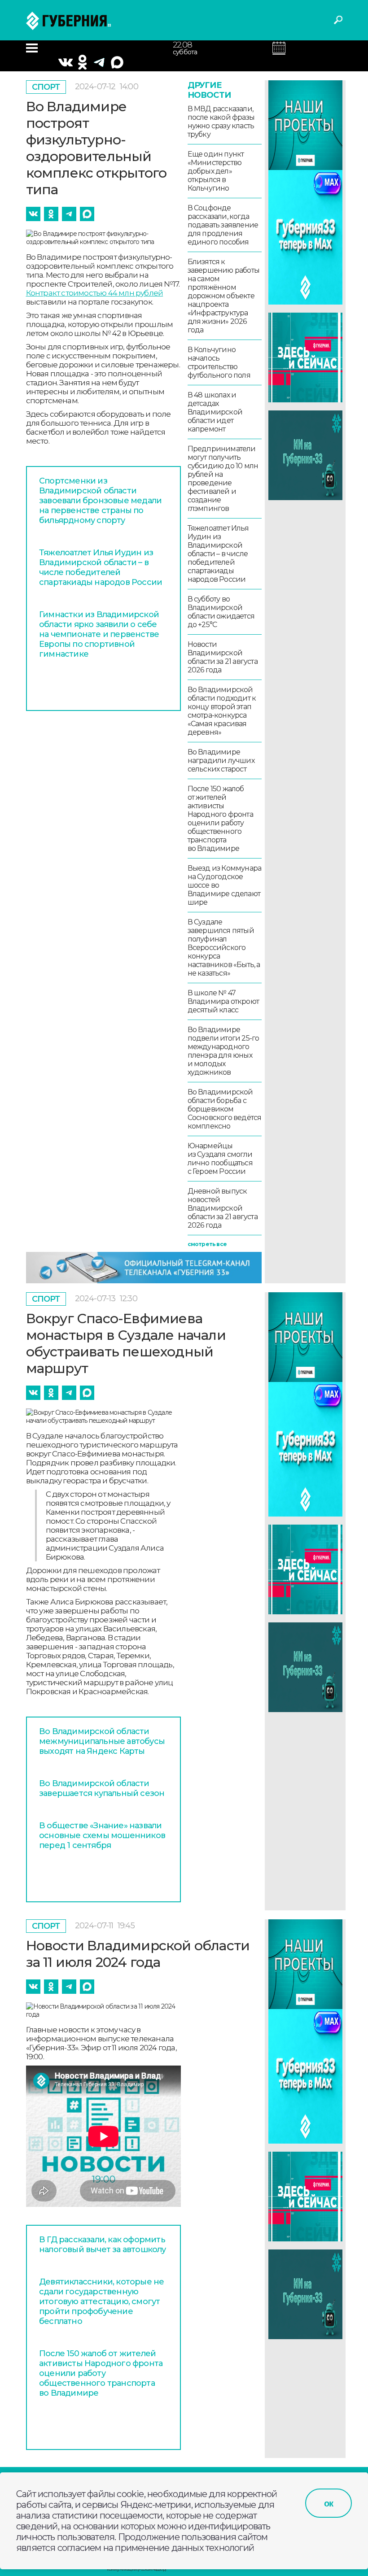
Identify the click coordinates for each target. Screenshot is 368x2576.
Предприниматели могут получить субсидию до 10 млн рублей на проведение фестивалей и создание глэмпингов (223, 479)
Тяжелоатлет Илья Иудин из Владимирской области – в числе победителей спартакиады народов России (101, 567)
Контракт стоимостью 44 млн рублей (95, 293)
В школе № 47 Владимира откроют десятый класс (223, 1001)
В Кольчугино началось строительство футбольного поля (219, 362)
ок (329, 2503)
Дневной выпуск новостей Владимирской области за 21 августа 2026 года (223, 1208)
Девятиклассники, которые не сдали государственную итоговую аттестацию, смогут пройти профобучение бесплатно (101, 2301)
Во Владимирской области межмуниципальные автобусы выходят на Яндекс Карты (102, 1741)
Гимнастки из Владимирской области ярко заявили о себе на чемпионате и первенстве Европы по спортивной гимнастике (99, 634)
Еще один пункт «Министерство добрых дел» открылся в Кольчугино (216, 171)
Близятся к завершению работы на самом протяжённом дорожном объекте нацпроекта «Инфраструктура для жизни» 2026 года (223, 296)
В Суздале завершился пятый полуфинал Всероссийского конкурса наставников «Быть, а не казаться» (224, 948)
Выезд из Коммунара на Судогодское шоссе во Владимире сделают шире (225, 885)
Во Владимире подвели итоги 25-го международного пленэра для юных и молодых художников (223, 1051)
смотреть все (207, 1244)
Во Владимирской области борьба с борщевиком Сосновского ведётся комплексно (225, 1109)
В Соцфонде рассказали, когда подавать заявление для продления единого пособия (223, 225)
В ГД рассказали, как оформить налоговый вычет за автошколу (103, 2245)
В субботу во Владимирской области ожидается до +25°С (221, 612)
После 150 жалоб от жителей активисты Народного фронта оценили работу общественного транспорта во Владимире (220, 819)
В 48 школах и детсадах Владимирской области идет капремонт (215, 412)
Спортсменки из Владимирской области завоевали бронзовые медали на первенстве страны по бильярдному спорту (100, 501)
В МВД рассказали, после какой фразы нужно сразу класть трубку (221, 122)
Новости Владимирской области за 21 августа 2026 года (223, 657)
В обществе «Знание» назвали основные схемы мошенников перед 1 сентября (102, 1835)
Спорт (46, 87)
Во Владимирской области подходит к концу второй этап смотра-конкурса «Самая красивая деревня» (222, 711)
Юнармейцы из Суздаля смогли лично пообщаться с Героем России (220, 1159)
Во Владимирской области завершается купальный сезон (102, 1788)
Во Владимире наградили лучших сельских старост (221, 761)
